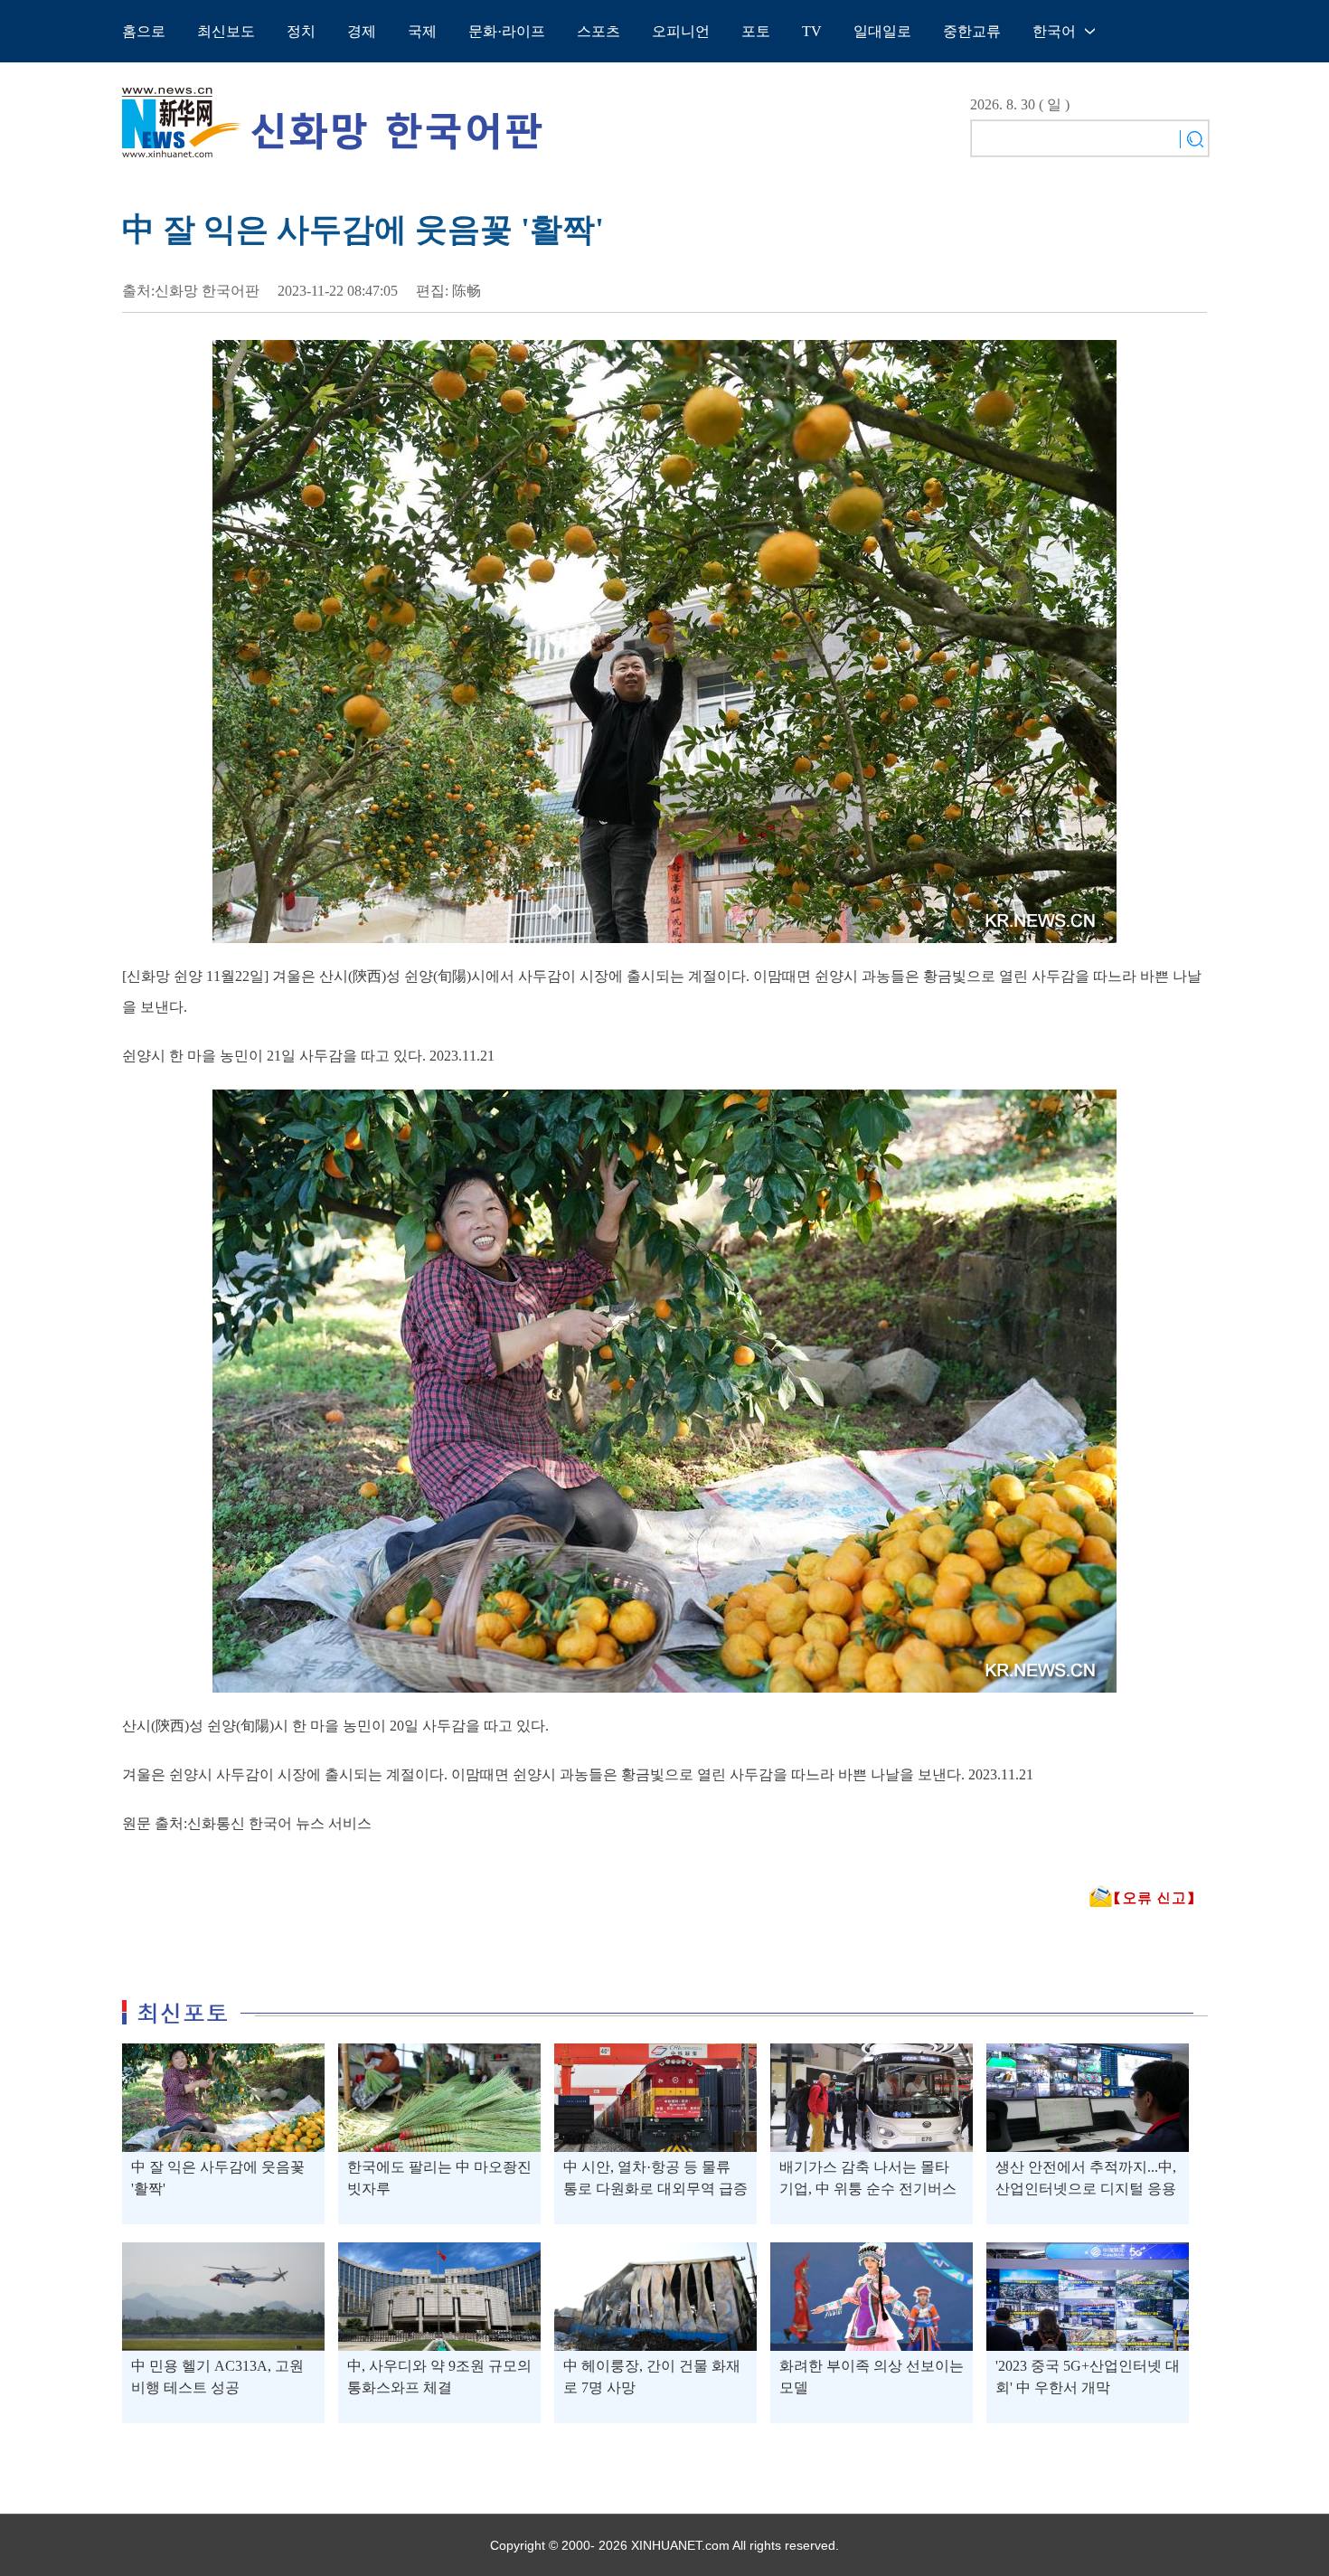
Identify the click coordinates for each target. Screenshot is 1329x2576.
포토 (756, 31)
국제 (422, 31)
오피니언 (681, 31)
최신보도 (226, 31)
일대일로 (882, 31)
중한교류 (972, 31)
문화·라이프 (507, 31)
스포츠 (599, 31)
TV (812, 31)
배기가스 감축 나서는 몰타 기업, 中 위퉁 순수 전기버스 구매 (868, 2189)
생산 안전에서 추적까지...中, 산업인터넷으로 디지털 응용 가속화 (1086, 2189)
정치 (301, 31)
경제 (362, 31)
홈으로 (144, 31)
